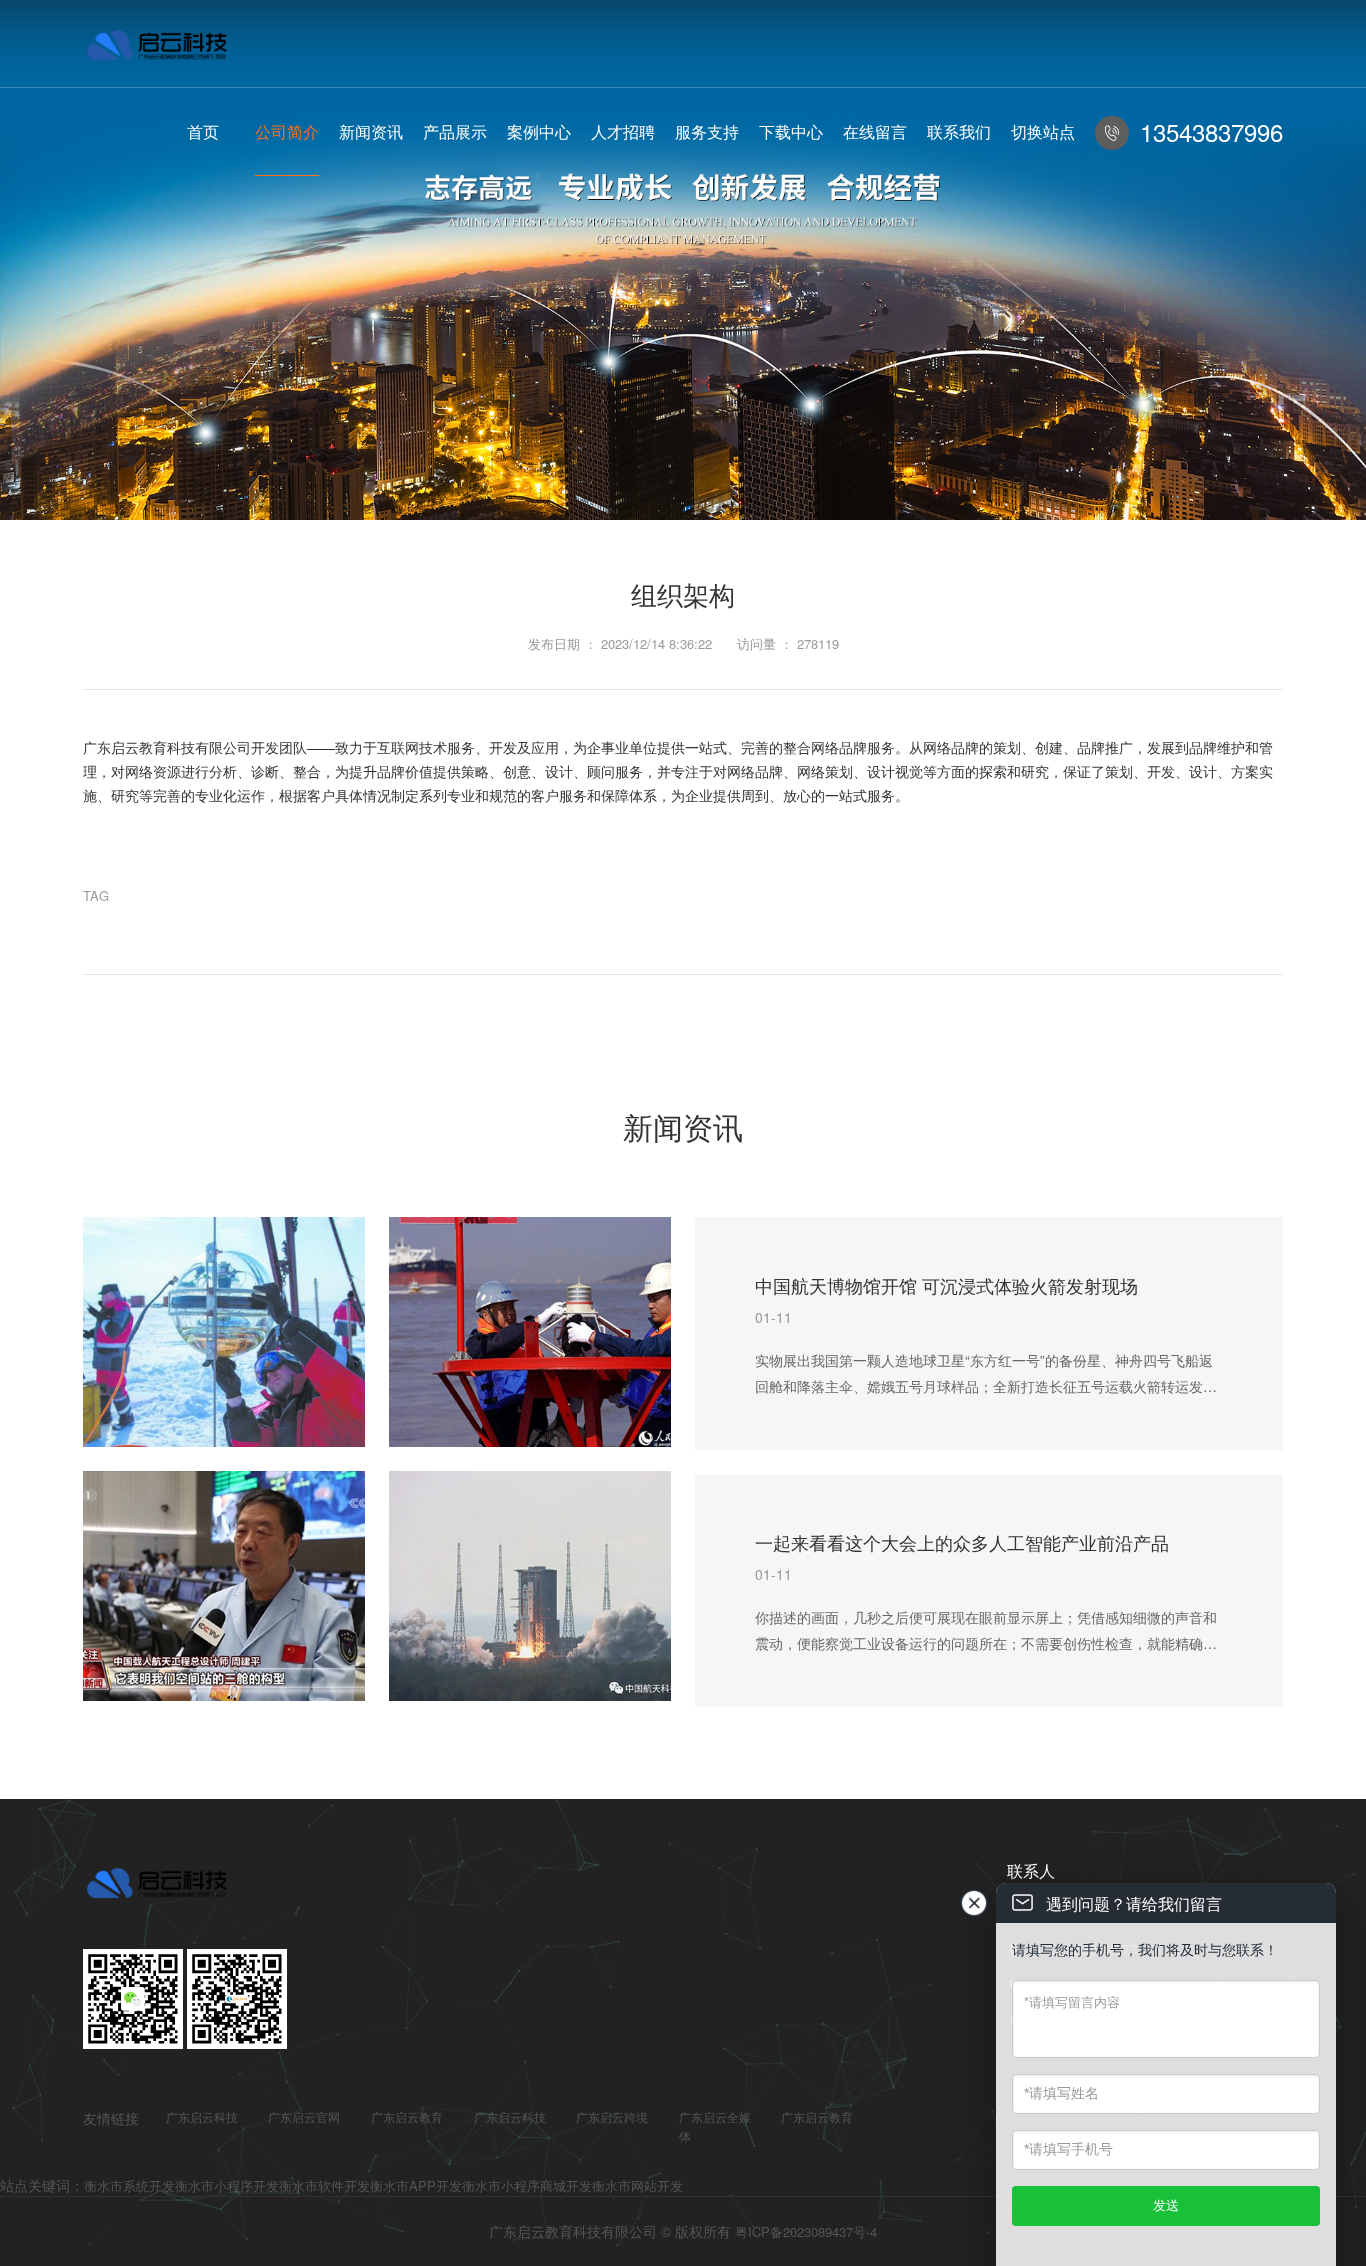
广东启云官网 (304, 2116)
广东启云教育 (407, 2116)
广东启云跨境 (612, 2116)
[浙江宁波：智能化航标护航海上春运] (530, 1332)
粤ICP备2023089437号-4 (806, 2231)
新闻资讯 (371, 131)
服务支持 (707, 131)
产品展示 (455, 131)
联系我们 (959, 131)
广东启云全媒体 (715, 2126)
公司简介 (287, 131)
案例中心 (539, 131)
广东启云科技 (202, 2116)
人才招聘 (623, 131)
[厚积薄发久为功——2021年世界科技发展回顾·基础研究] (224, 1332)
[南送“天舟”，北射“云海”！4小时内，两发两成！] (530, 1586)
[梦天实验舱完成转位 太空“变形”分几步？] (224, 1586)
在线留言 (875, 131)
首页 (203, 131)
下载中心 (791, 131)
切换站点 (1043, 131)
